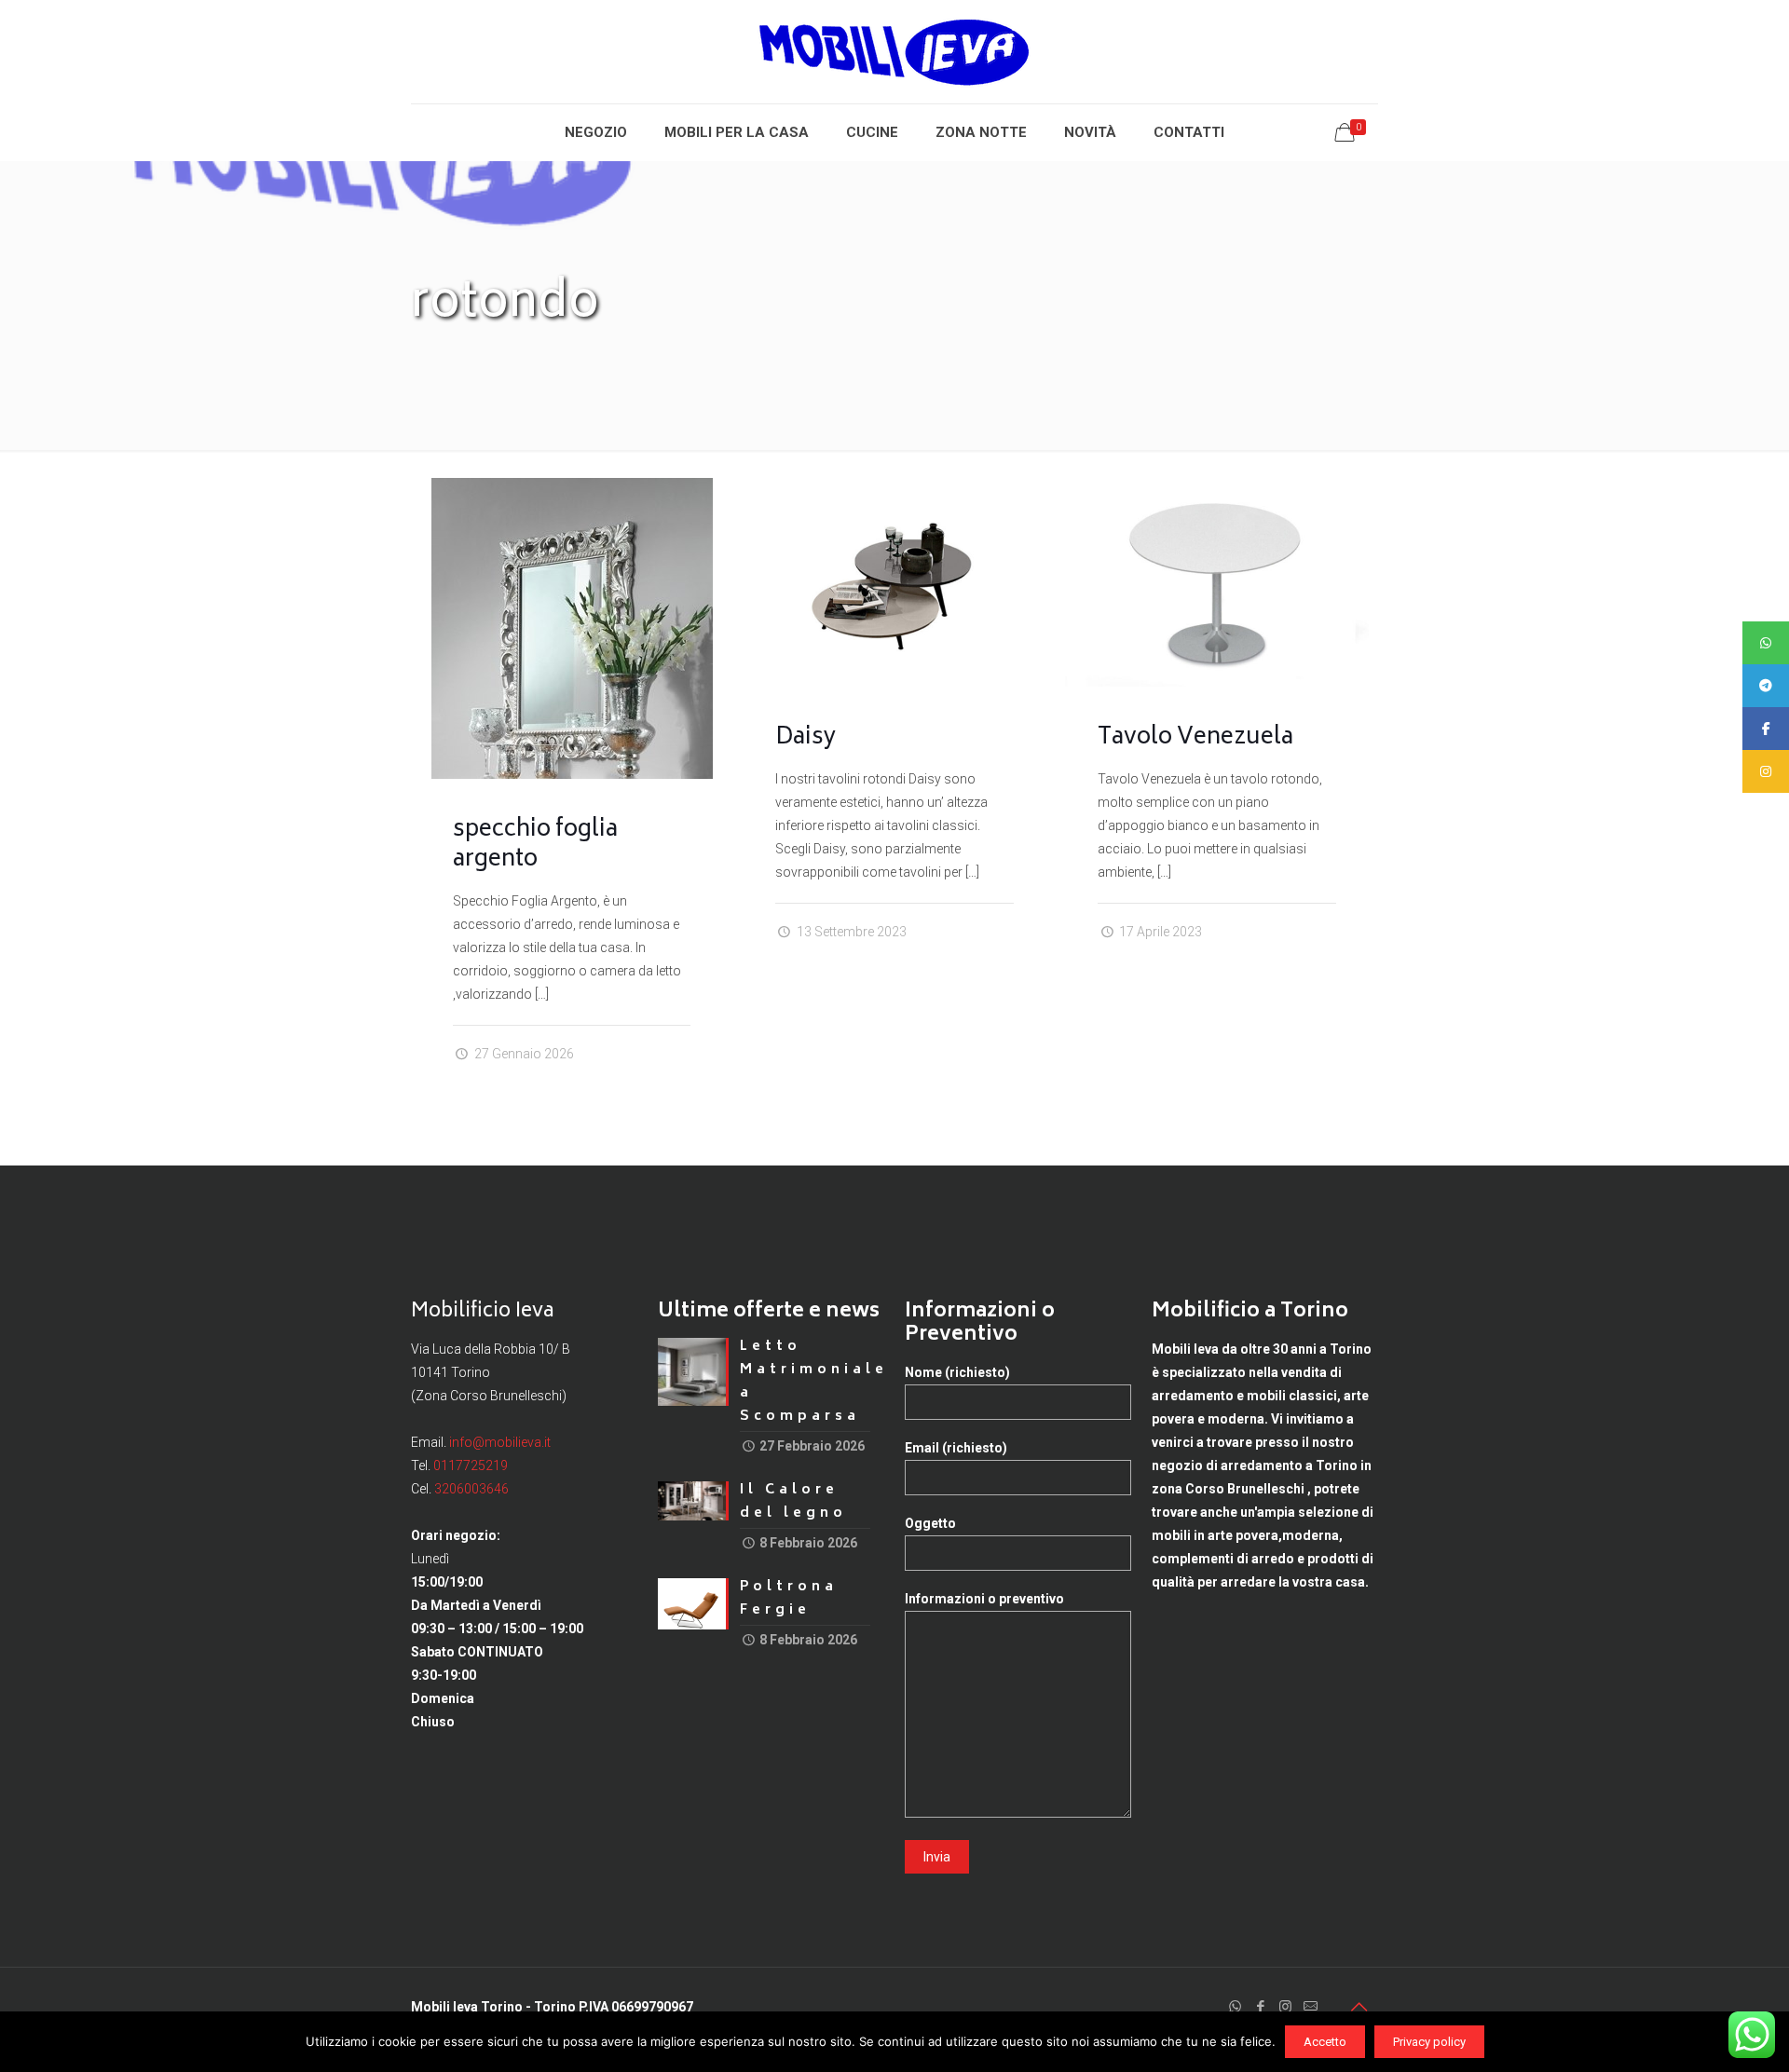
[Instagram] (1285, 2007)
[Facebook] (1260, 2007)
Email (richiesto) (956, 1448)
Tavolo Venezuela (1195, 738)
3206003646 (471, 1489)
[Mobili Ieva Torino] (894, 52)
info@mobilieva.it (500, 1442)
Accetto (1325, 2042)
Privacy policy (1429, 2042)
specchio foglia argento (535, 845)
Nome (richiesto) (957, 1372)
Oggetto (930, 1523)
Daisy (806, 738)
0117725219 (471, 1465)
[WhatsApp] (1235, 2007)
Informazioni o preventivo (984, 1599)
